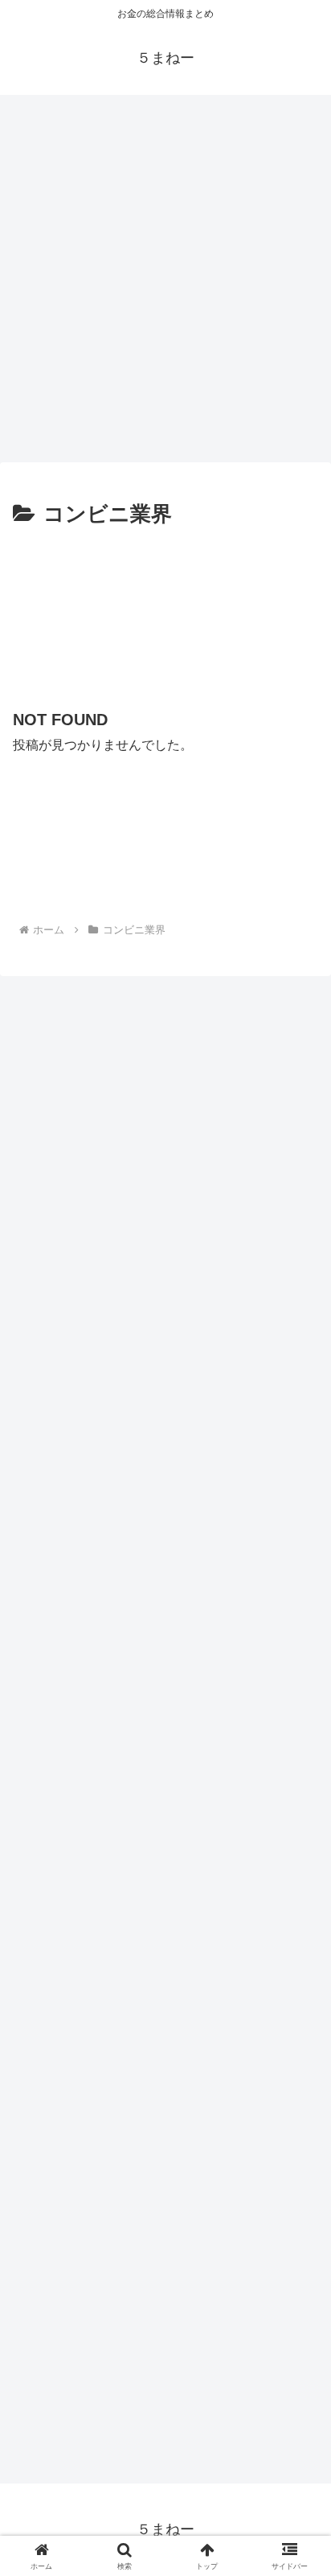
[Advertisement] (165, 273)
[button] (298, 2145)
